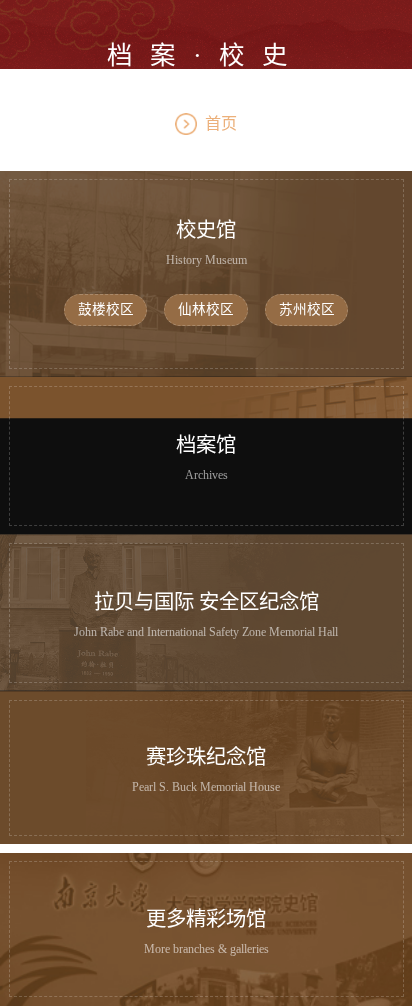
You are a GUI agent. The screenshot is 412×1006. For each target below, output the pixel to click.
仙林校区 (206, 309)
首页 (221, 123)
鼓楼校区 (106, 309)
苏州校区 (307, 309)
